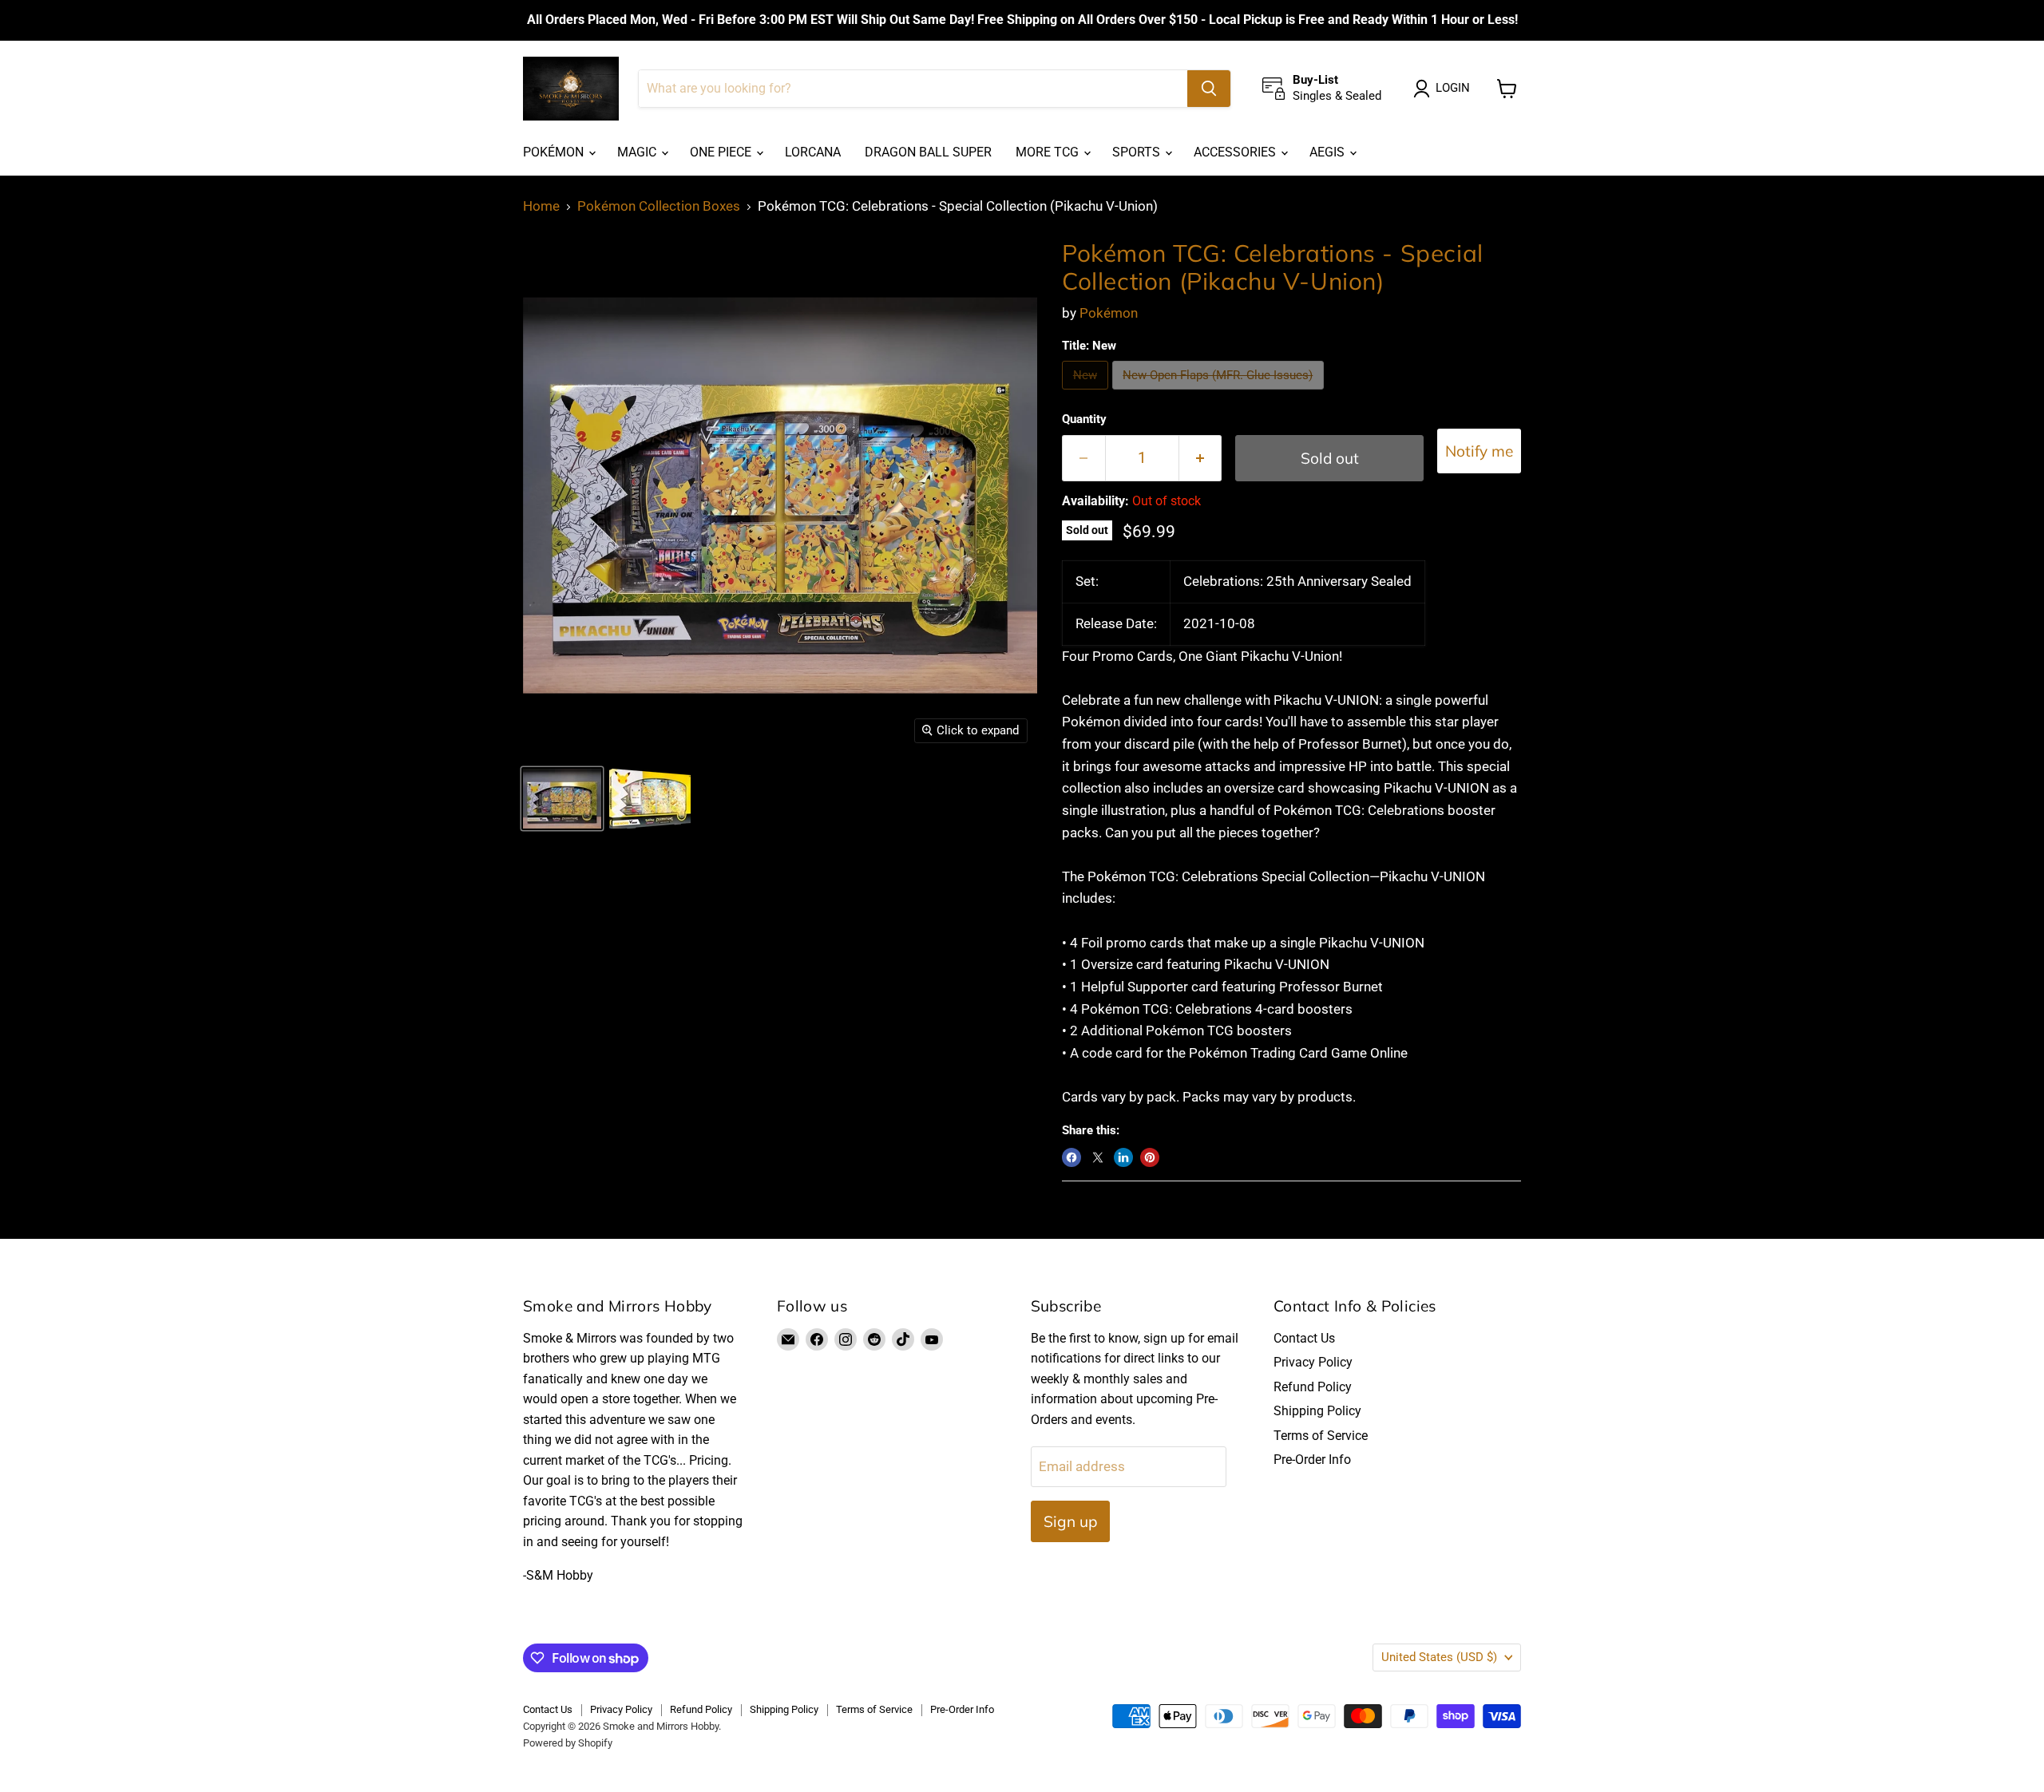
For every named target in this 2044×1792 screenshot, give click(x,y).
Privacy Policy (1313, 1362)
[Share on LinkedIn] (1123, 1157)
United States (1439, 1657)
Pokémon (555, 152)
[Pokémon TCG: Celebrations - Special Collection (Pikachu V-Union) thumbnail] (562, 799)
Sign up (1070, 1521)
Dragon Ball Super (928, 152)
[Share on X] (1098, 1157)
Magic (638, 152)
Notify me (1479, 451)
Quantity (1084, 419)
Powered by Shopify (568, 1743)
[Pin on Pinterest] (1150, 1157)
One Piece (722, 152)
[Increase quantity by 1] (1201, 458)
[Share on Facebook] (1072, 1157)
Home (541, 206)
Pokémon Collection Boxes (659, 206)
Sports (1138, 152)
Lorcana (813, 152)
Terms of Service (1321, 1436)
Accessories (1236, 152)
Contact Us (1304, 1338)
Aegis (1329, 152)
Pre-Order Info (1312, 1460)
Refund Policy (1313, 1387)
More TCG (1049, 152)
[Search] (1209, 89)
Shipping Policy (1317, 1411)
